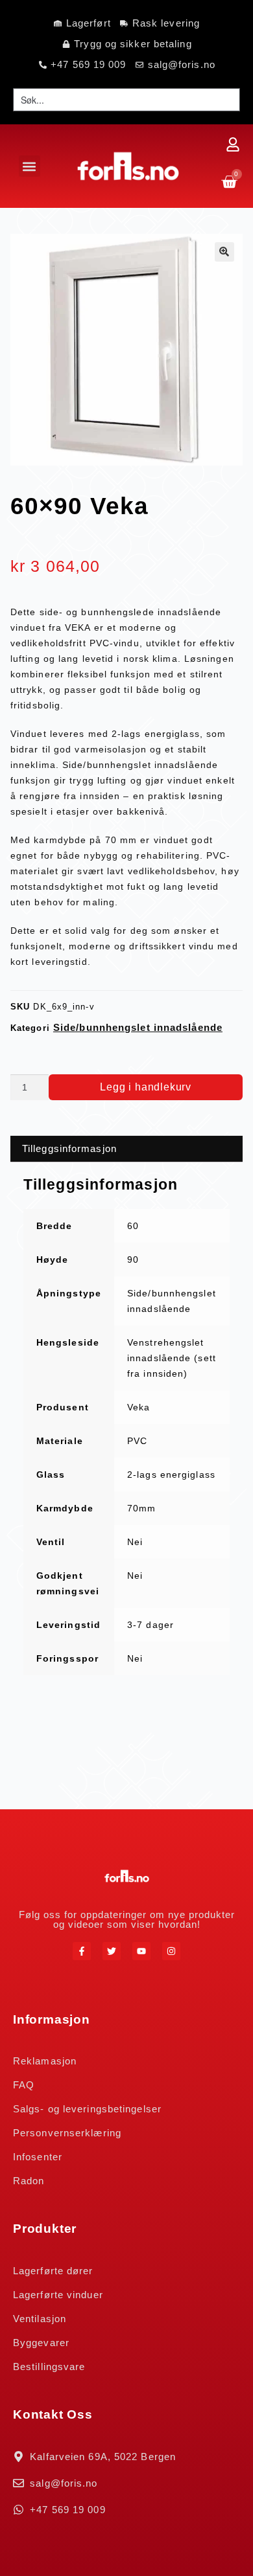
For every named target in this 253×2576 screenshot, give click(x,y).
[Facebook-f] (82, 1951)
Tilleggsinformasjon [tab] (69, 1148)
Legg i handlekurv (146, 1087)
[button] (30, 166)
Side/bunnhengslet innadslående (138, 1027)
